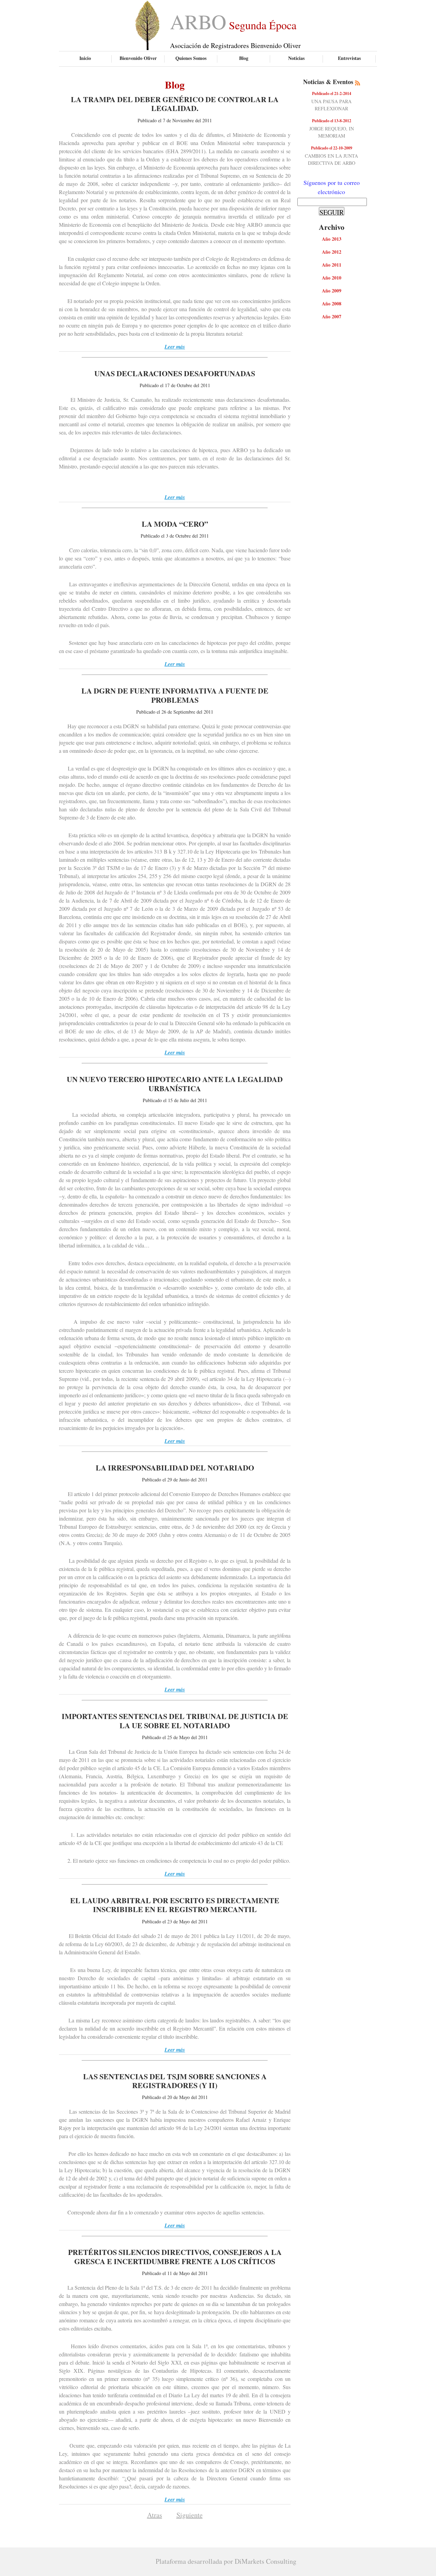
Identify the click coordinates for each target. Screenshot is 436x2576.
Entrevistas (349, 58)
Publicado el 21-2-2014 (332, 93)
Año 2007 (332, 316)
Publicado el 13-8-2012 (332, 121)
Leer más (175, 347)
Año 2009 (332, 291)
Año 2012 (332, 252)
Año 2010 (332, 278)
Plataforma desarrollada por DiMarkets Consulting (226, 2561)
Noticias (296, 58)
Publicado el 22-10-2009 (332, 148)
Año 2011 (332, 265)
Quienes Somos (191, 58)
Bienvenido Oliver (138, 58)
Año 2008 (332, 304)
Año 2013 (332, 239)
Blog (244, 58)
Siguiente (190, 2515)
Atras (155, 2515)
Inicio (85, 58)
